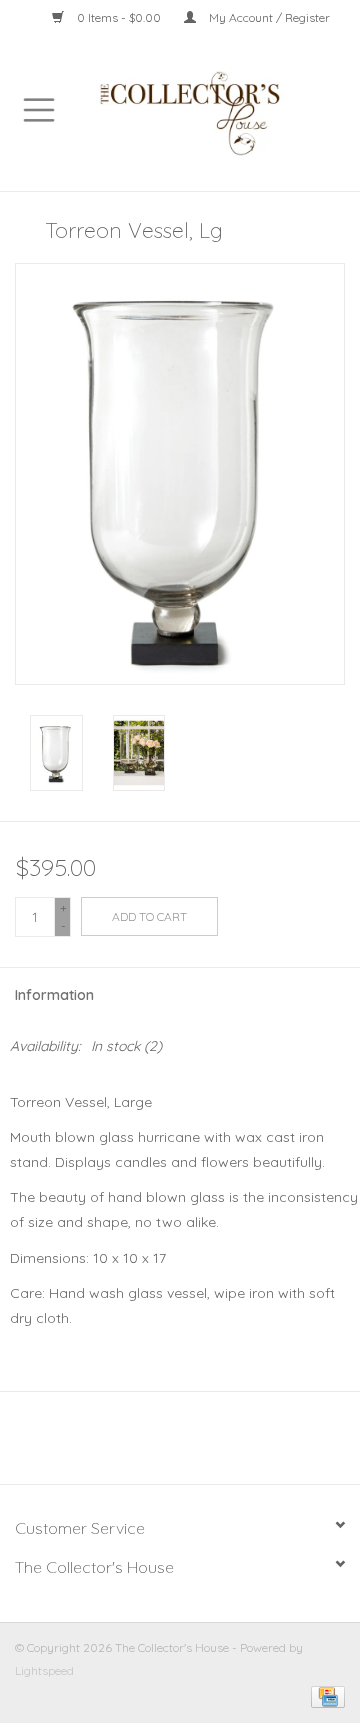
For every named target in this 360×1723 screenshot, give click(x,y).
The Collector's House (94, 1567)
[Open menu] (39, 109)
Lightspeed (44, 1670)
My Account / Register (268, 17)
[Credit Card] (324, 1695)
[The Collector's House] (219, 112)
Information (54, 995)
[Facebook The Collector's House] (169, 1445)
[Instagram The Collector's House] (191, 1445)
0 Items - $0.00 (119, 17)
